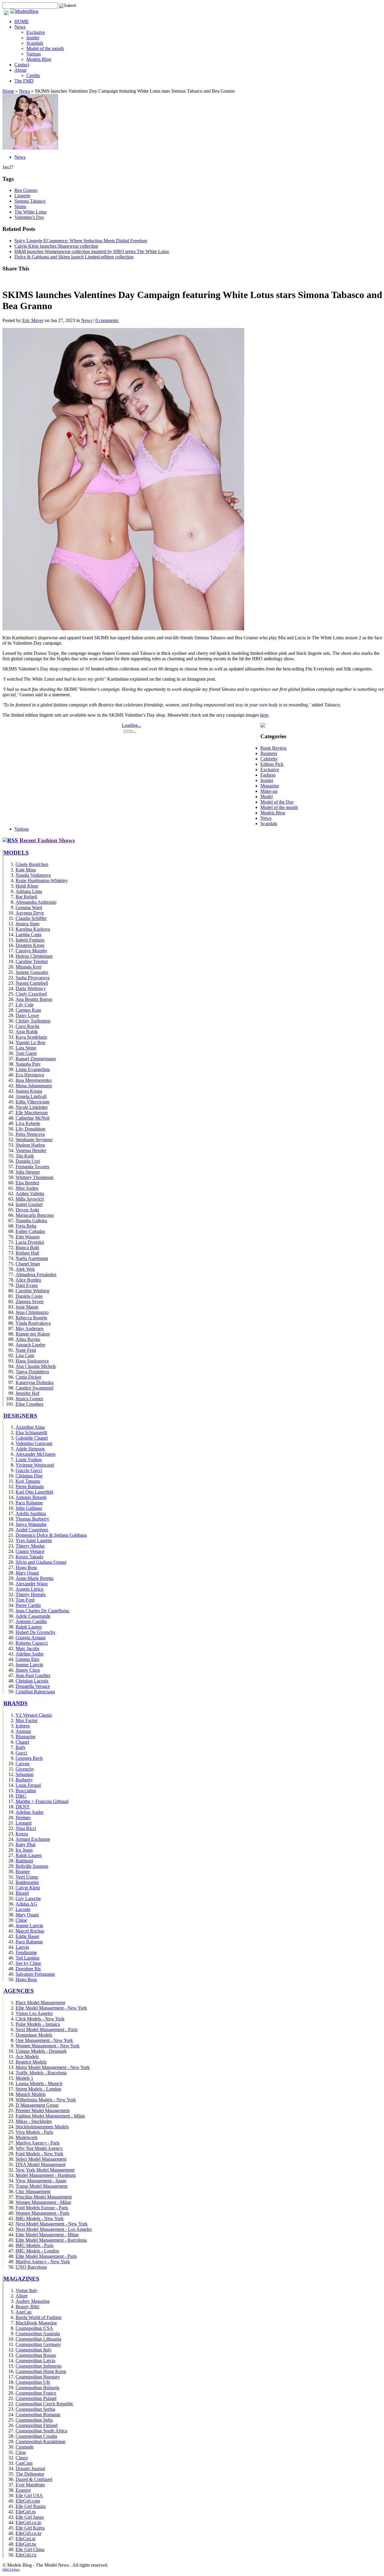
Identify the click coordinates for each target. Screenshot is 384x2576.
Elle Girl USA (29, 2495)
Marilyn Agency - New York (43, 2262)
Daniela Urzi (28, 1161)
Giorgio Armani (31, 1638)
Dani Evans (27, 1285)
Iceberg (23, 1726)
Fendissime (26, 1952)
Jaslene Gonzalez (32, 972)
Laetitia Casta (28, 934)
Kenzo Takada (29, 1557)
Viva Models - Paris (34, 2132)
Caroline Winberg (32, 1291)
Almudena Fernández (36, 1275)
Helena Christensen (34, 956)
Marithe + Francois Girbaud (42, 1801)
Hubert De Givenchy (36, 1632)
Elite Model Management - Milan (47, 2235)
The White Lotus (30, 212)
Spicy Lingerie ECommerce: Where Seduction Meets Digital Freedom (81, 241)
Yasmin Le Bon (30, 1042)
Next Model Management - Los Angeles (54, 2229)
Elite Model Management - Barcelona (51, 2240)
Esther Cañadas (30, 1231)
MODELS (16, 853)
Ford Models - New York (39, 2154)
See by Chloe (28, 1963)
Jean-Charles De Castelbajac (43, 1611)
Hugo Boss (26, 1567)
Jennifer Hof (27, 1393)
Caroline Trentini (32, 961)
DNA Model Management (40, 2164)
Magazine (270, 786)
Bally (21, 1747)
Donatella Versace (33, 1686)
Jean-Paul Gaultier (33, 1675)
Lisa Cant (25, 1355)
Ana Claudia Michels (36, 1366)
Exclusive (36, 32)
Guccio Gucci (29, 1470)
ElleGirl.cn (26, 2555)
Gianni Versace (30, 1551)
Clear (21, 2452)
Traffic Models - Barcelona (41, 2073)
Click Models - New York (40, 2019)
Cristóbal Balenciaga (35, 1692)
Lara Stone (26, 1048)
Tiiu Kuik (25, 1156)
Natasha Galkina (31, 1221)
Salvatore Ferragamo (35, 1974)
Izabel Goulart (29, 1204)
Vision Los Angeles (34, 2013)
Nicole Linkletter (32, 1107)
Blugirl (22, 1893)
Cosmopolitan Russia (36, 2355)
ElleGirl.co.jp (28, 2522)
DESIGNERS (20, 1416)
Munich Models (31, 2094)
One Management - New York (44, 2040)
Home (8, 91)
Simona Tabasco (30, 201)
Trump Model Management (42, 2186)
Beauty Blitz (27, 2307)
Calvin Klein (28, 1888)
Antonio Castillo (31, 1621)
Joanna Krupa (29, 1091)
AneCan (24, 2312)
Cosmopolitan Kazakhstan (40, 2442)
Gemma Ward (29, 907)
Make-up (269, 791)
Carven (22, 1764)
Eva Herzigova (30, 1075)
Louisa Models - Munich (39, 2083)
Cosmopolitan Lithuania (38, 2339)
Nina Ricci (26, 1828)
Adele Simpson (30, 1449)
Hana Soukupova (32, 1361)
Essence (23, 2490)
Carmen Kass (28, 1010)
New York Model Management (45, 2170)
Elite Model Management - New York (51, 2008)
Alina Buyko (28, 1339)
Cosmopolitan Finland (37, 2425)
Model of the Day (277, 802)
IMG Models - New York (40, 2218)
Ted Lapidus (27, 1958)
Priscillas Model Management (44, 2197)
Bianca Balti (27, 1248)
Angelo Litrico (30, 1589)
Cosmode (25, 2447)
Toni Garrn (26, 1053)
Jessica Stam (27, 924)
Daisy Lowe (27, 1015)
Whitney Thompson (34, 1177)
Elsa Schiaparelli (31, 1433)
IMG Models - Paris (34, 2245)
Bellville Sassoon (32, 1866)
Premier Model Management (43, 2110)
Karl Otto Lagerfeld (34, 1492)
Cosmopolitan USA (34, 2328)
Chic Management (33, 2191)
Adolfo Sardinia (31, 1513)
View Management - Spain (41, 2181)
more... (130, 731)
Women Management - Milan (43, 2202)
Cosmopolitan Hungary (38, 2377)
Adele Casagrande (33, 1616)
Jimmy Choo (28, 1670)
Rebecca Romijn (31, 1318)
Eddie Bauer (27, 1936)
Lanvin (22, 1947)
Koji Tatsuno (28, 1481)
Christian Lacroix (32, 1681)
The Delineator (30, 2474)
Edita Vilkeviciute (33, 1102)
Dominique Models (34, 2035)
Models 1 (24, 2078)
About (20, 70)
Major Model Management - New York (53, 2067)
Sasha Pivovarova (33, 978)
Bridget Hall (27, 1253)
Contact (22, 65)
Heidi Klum (27, 886)
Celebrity (269, 759)
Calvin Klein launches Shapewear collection (56, 246)
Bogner (23, 1872)
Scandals (35, 43)
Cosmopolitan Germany (38, 2344)
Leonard (24, 1823)
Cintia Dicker (28, 1377)
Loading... (132, 725)
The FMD (24, 81)
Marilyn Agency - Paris (38, 2143)
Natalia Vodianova (33, 875)
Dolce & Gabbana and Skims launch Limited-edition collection (74, 257)
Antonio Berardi (31, 1497)
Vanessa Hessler (31, 1150)
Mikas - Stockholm (34, 2121)
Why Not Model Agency (39, 2148)
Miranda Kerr (28, 967)
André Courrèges (32, 1530)
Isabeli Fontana (30, 940)
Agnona (23, 1731)
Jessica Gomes (29, 1399)
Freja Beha (26, 1226)
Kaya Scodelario (31, 1037)
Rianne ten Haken (33, 1334)
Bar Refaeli (26, 897)
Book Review (274, 748)
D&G (21, 1796)
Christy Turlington (33, 1021)
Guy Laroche (28, 1898)
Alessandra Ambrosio (36, 902)
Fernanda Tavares (32, 1167)
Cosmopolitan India (34, 2420)
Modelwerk (27, 2137)
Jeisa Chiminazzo (32, 1312)
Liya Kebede (28, 1123)
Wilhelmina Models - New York (46, 2100)
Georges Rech (29, 1758)
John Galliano (29, 1508)
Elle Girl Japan (30, 2517)
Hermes (23, 1818)
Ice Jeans (24, 1850)
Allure (22, 2296)
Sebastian (25, 1774)
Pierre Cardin (28, 1605)
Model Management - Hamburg (46, 2175)
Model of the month (45, 48)
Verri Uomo (27, 1877)
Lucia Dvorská (30, 1242)
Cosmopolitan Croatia (36, 2436)
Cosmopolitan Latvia (35, 2361)
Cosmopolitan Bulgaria (37, 2388)
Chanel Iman (28, 1264)
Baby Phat (25, 1845)
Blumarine (25, 1737)
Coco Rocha (27, 1026)
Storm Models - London (38, 2089)
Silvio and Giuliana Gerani (41, 1562)
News (20, 27)
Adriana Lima (29, 891)
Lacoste (23, 1909)
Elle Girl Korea (30, 2528)
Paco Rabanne (29, 1503)
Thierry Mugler (30, 1546)
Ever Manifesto (30, 2485)
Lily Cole (25, 1005)
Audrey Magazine (33, 2301)
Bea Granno (26, 190)
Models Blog (39, 59)
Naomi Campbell (32, 983)
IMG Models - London (37, 2251)
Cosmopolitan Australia (38, 2334)
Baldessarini (27, 1882)
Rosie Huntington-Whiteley (42, 881)
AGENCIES (19, 1991)
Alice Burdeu (28, 1280)
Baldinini (24, 1861)
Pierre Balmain (30, 1486)
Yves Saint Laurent (34, 1540)
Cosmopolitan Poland (36, 2398)
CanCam (24, 2463)
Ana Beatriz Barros (34, 999)
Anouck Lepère (30, 1345)
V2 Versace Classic (34, 1715)
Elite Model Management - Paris (46, 2256)
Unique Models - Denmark (41, 2051)
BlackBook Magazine (36, 2323)
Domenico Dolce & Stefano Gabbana (51, 1535)
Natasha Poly (28, 1064)
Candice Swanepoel (34, 1388)
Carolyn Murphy (31, 951)
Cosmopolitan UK (33, 2382)
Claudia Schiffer (31, 918)
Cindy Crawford (31, 994)
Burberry (24, 1780)
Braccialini (26, 1791)
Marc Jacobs (27, 1648)
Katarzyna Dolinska (34, 1382)
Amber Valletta (30, 1194)
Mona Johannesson (34, 1086)
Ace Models (27, 2057)
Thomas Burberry (32, 1519)
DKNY (23, 1807)
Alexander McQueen (36, 1454)
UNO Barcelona (31, 2267)
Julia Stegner (28, 1172)
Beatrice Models (31, 2062)
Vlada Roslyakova (33, 1323)
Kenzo (22, 1834)
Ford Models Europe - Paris (42, 2208)
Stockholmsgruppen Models (42, 2127)
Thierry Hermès (31, 1594)
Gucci (21, 1753)
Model (267, 797)
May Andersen (30, 1328)
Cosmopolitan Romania (38, 2415)
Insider (33, 38)
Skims (20, 206)
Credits (33, 75)
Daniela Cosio (29, 1296)
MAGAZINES (21, 2279)
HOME (22, 21)
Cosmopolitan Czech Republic (45, 2404)
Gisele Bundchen (32, 864)
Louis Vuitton (29, 1460)
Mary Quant (27, 1573)
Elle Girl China (30, 2549)
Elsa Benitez (27, 1183)
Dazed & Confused (34, 2479)
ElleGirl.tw (26, 2544)
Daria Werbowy (31, 988)
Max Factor (27, 1720)
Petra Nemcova (30, 1134)
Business (269, 753)
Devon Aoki (27, 1210)
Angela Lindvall (31, 1096)
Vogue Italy (27, 2290)
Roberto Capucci (32, 1643)
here (264, 715)
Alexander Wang (32, 1584)
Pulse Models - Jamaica (38, 2024)
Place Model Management (40, 2003)
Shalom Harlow (31, 1145)
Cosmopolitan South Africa (41, 2431)
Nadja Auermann (32, 1258)
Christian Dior (29, 1476)
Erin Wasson (28, 1237)
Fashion (268, 775)
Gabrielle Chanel (32, 1438)
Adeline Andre (30, 1654)
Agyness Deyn (30, 913)
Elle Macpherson (32, 1113)
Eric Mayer (33, 320)
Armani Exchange (33, 1839)
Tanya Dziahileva (32, 1372)
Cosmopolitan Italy (34, 2350)
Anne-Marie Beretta (34, 1578)
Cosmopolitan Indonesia (39, 2366)
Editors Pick (272, 764)
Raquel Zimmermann (36, 1059)
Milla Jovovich (30, 1199)
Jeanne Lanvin (29, 1665)
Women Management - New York (48, 2046)
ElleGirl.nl (25, 2539)
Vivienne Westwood (35, 1465)
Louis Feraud (28, 1785)
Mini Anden (27, 1188)
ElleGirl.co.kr (28, 2533)
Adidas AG (26, 1904)
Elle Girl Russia (31, 2506)
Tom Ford (25, 1600)
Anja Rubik (27, 1032)
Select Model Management (41, 2159)
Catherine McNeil (33, 1118)
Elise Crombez (30, 1404)
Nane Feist (26, 1350)
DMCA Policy (11, 2570)
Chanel (22, 1742)
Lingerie (22, 196)
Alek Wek (25, 1269)
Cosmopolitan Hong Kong (41, 2371)
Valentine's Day (29, 217)
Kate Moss (26, 870)
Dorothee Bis (28, 1969)
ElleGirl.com (28, 2501)
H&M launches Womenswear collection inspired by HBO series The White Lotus (92, 251)
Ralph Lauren (29, 1627)
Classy (22, 2458)
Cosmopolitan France (36, 2393)
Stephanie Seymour (34, 1140)
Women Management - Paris (42, 2213)
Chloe (21, 1920)
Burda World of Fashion (39, 2317)
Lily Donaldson (30, 1129)
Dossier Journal (30, 2469)
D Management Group (37, 2105)
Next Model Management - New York (52, 2224)
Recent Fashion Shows (47, 840)
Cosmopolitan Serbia (35, 2409)
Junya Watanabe (31, 1524)
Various (34, 54)
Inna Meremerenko (34, 1080)
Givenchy (25, 1769)
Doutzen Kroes (30, 945)
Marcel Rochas (30, 1931)
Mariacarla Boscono (35, 1215)
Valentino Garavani (34, 1443)
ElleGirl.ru (26, 2512)
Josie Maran (27, 1307)
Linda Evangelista (33, 1069)
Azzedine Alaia (30, 1427)
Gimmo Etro (27, 1659)
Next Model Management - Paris (46, 2030)
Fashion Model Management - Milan (50, 2116)
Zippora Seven (30, 1301)
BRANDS (16, 1703)
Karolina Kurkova (33, 929)
